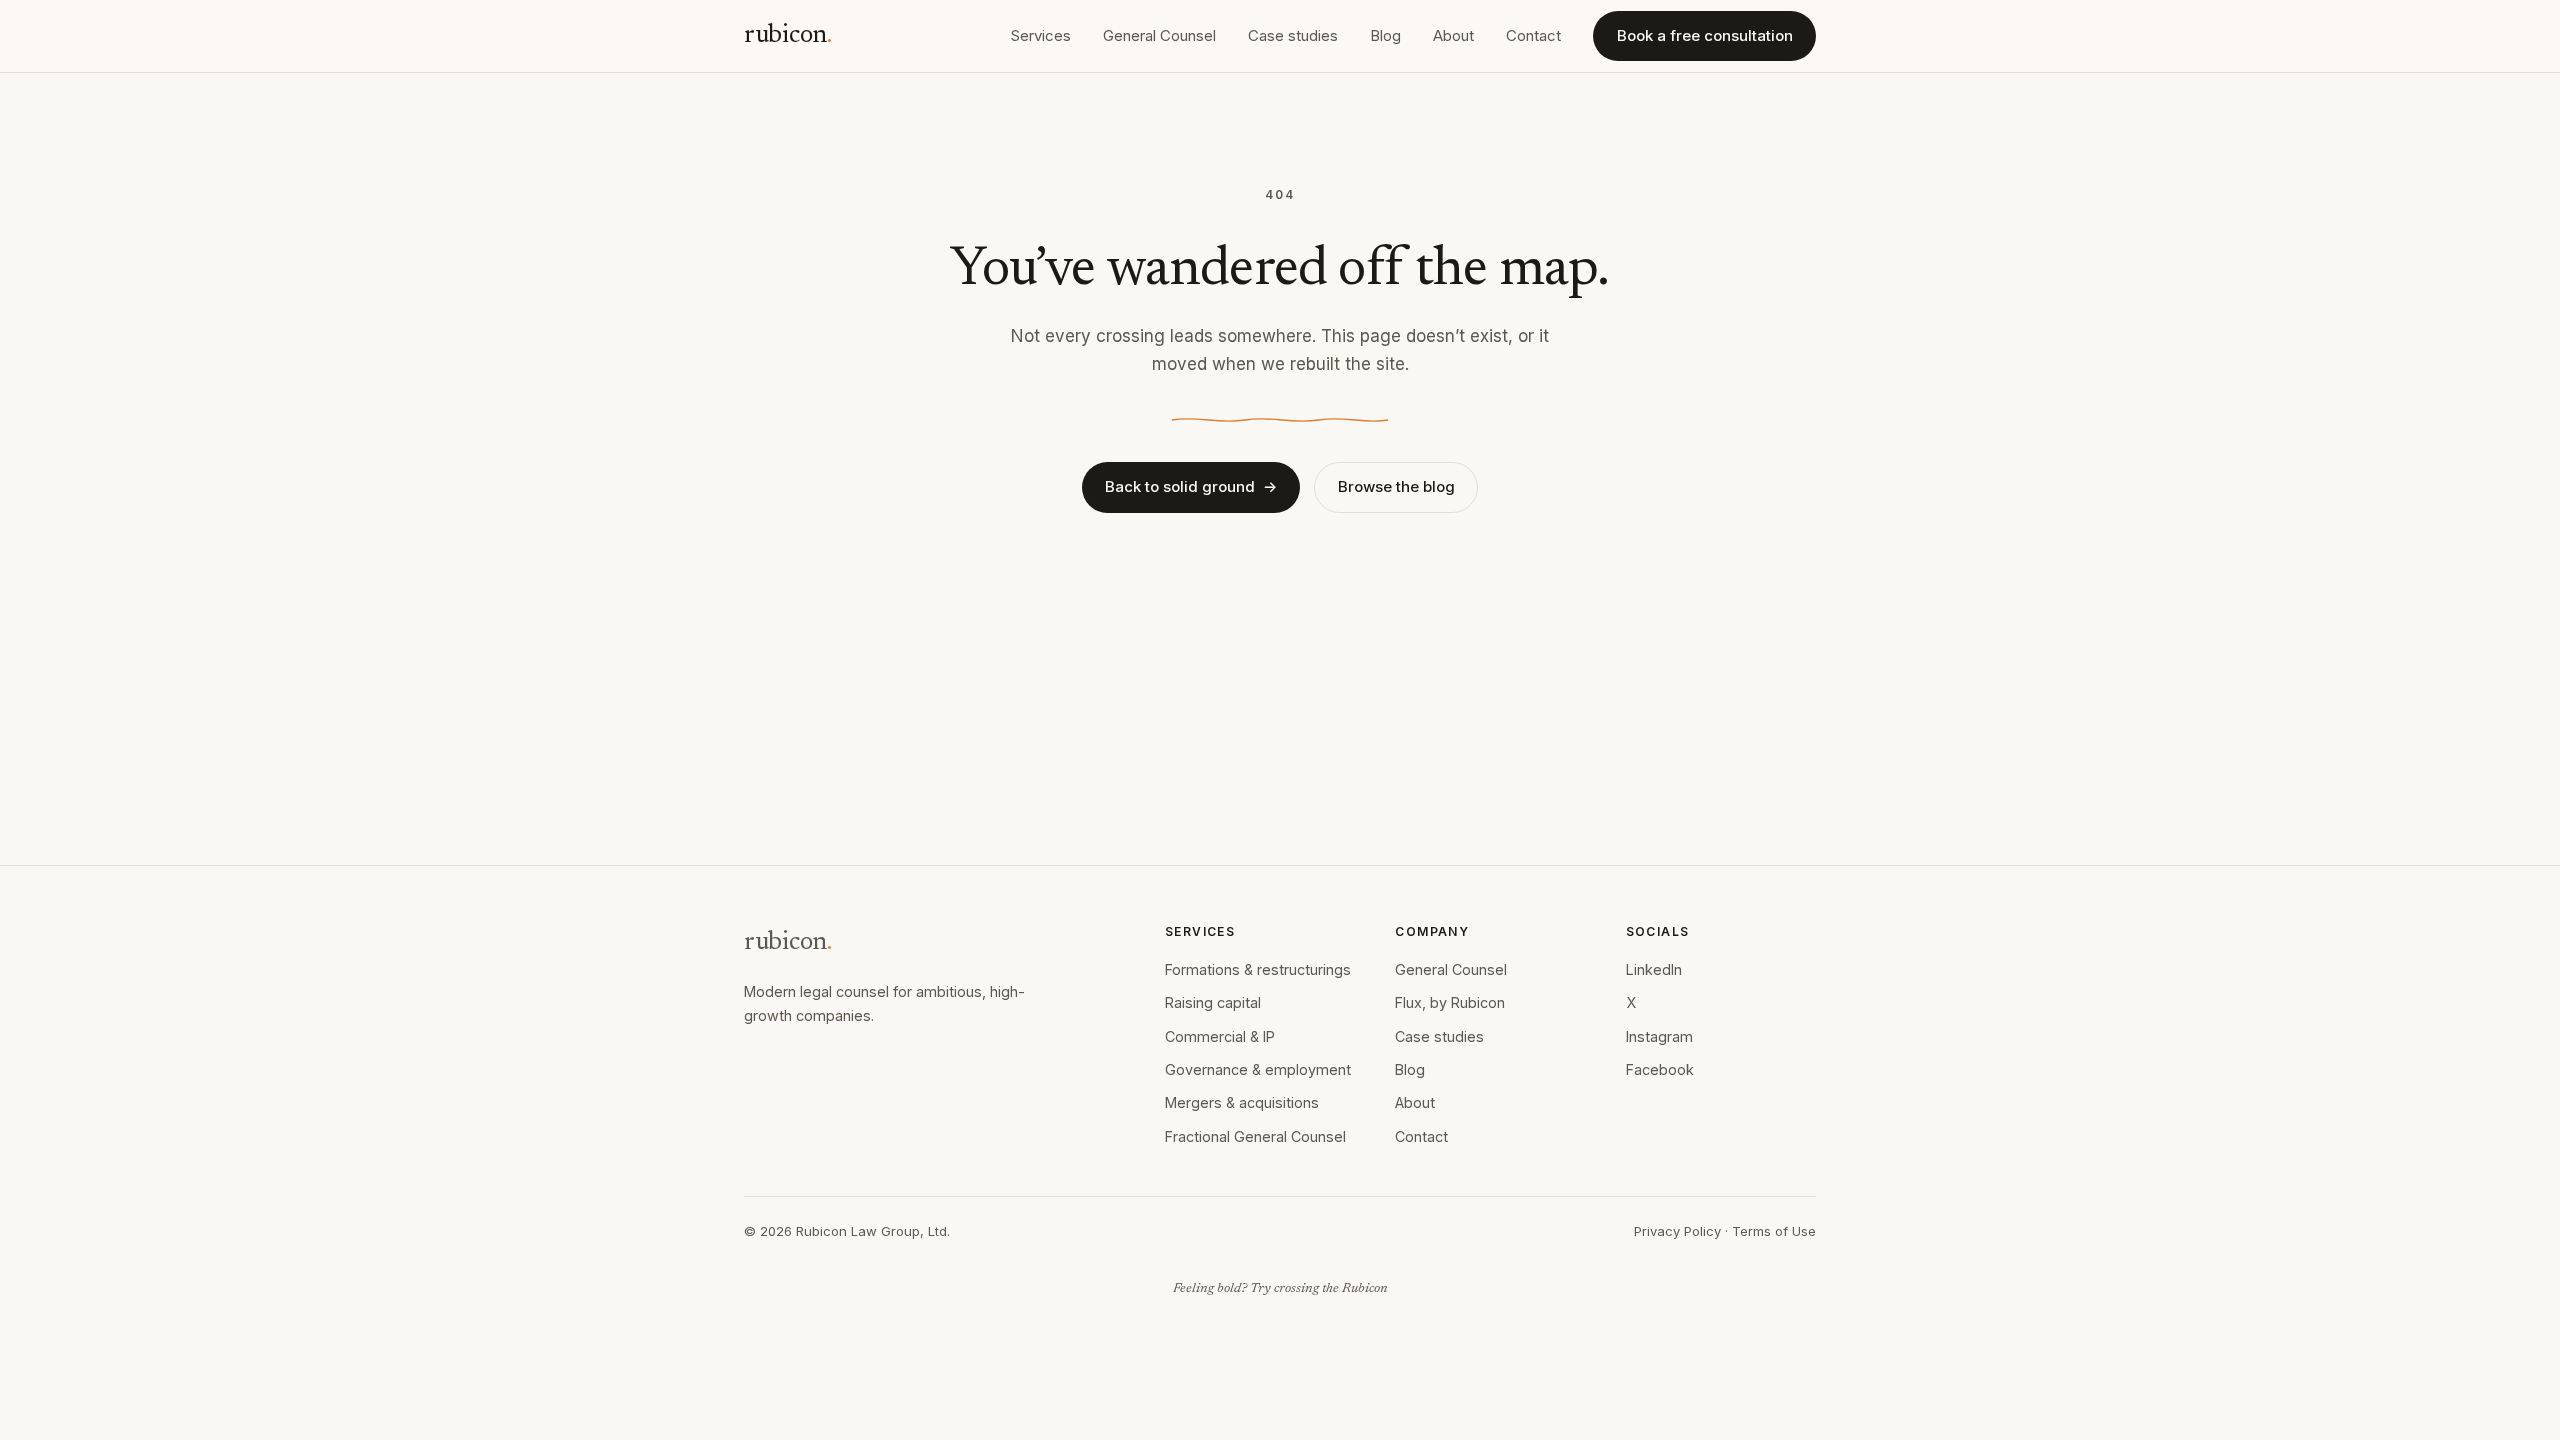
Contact (1533, 35)
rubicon (788, 36)
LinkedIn (1654, 969)
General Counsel (1159, 35)
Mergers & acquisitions (1242, 1102)
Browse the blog (1396, 486)
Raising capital (1213, 1002)
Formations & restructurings (1258, 969)
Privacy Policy (1677, 1231)
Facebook (1660, 1069)
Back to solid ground (1191, 486)
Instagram (1659, 1036)
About (1453, 35)
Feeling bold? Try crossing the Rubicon (1280, 1289)
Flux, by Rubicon (1450, 1002)
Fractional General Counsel (1255, 1136)
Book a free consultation (1705, 35)
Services (1041, 35)
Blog (1385, 35)
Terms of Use (1774, 1231)
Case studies (1293, 35)
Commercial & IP (1220, 1036)
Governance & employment (1258, 1069)
